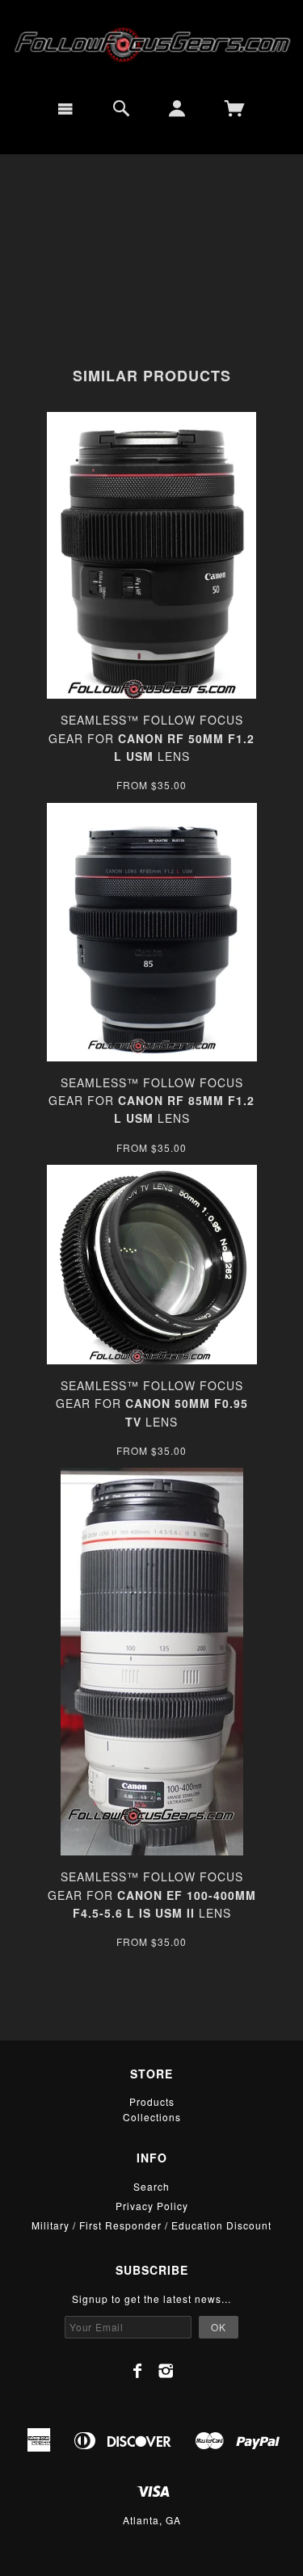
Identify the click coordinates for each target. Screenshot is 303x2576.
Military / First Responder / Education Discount (151, 2225)
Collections (152, 2117)
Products (152, 2101)
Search (151, 2186)
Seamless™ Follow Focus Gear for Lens (151, 738)
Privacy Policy (152, 2206)
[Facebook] (138, 2371)
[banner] (151, 43)
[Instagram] (166, 2371)
